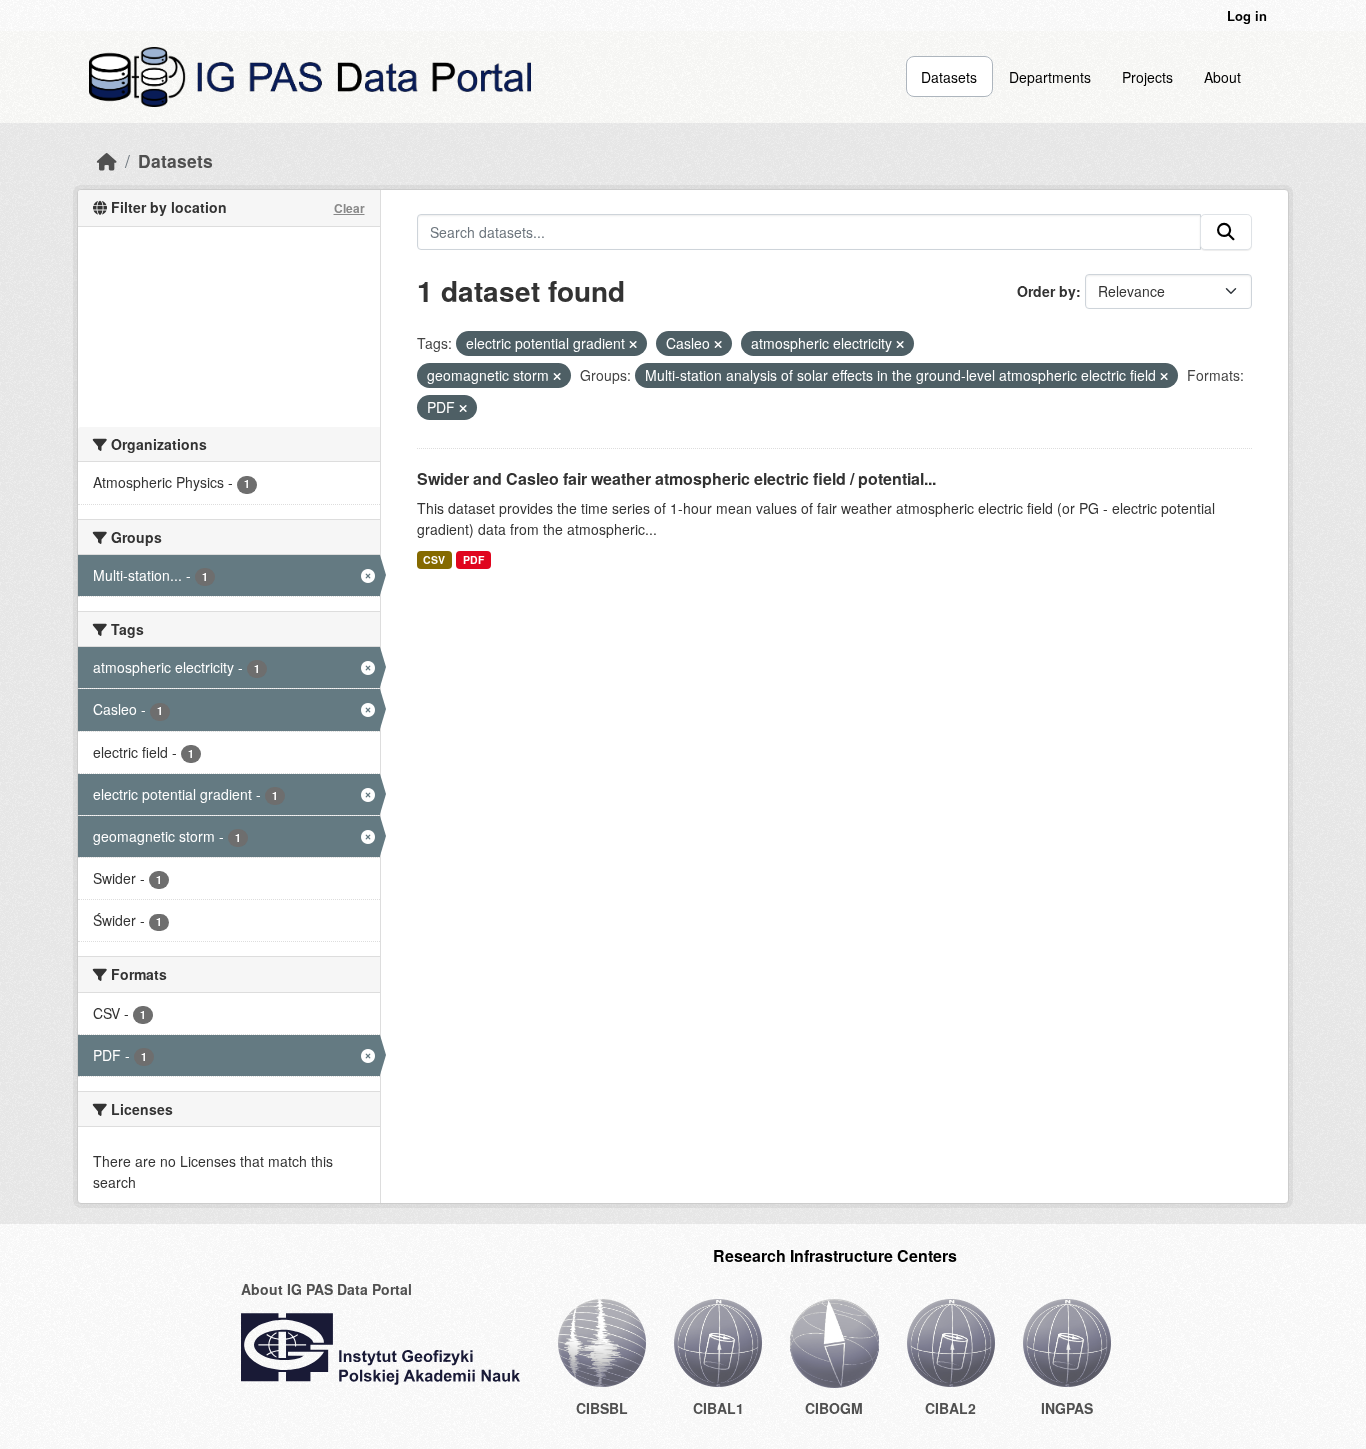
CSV (434, 559)
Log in (1247, 15)
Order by (1046, 291)
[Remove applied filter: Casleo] (718, 344)
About (1222, 77)
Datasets (949, 77)
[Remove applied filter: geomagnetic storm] (557, 376)
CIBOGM (834, 1408)
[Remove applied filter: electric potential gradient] (633, 344)
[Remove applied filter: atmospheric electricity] (900, 344)
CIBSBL (602, 1408)
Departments (1050, 77)
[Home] (107, 160)
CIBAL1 (718, 1408)
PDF (473, 559)
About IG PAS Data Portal (326, 1289)
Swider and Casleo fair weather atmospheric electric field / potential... (676, 478)
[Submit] (1226, 232)
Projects (1147, 77)
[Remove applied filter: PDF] (463, 408)
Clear (349, 208)
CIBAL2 (950, 1408)
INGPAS (1067, 1408)
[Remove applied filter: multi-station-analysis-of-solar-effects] (1164, 376)
